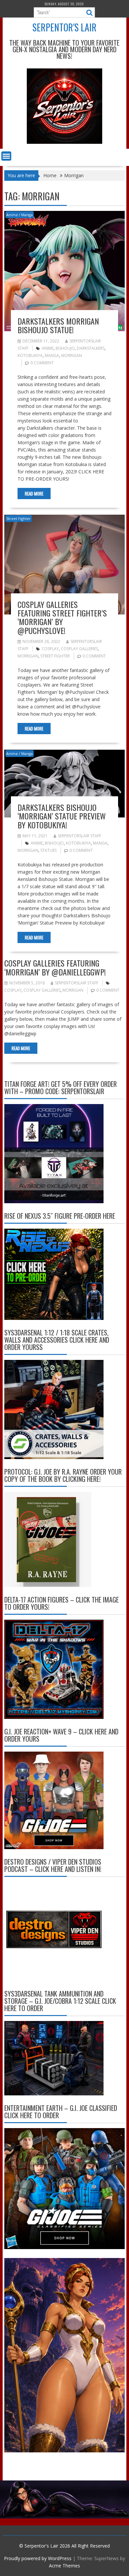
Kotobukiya (30, 356)
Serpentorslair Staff (80, 836)
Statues (48, 850)
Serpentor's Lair (64, 27)
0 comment (42, 363)
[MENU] (6, 156)
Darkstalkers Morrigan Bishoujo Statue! (58, 325)
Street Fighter (19, 518)
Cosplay (50, 649)
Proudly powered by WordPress (38, 2558)
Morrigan (72, 356)
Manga (52, 356)
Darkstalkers (91, 348)
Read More (34, 494)
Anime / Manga (20, 215)
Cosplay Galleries (79, 649)
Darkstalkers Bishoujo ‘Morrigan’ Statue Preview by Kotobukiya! (62, 816)
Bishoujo (65, 348)
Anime (48, 348)
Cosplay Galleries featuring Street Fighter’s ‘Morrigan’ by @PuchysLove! (62, 617)
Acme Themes (64, 2566)
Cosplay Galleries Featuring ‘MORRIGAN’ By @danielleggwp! (55, 967)
